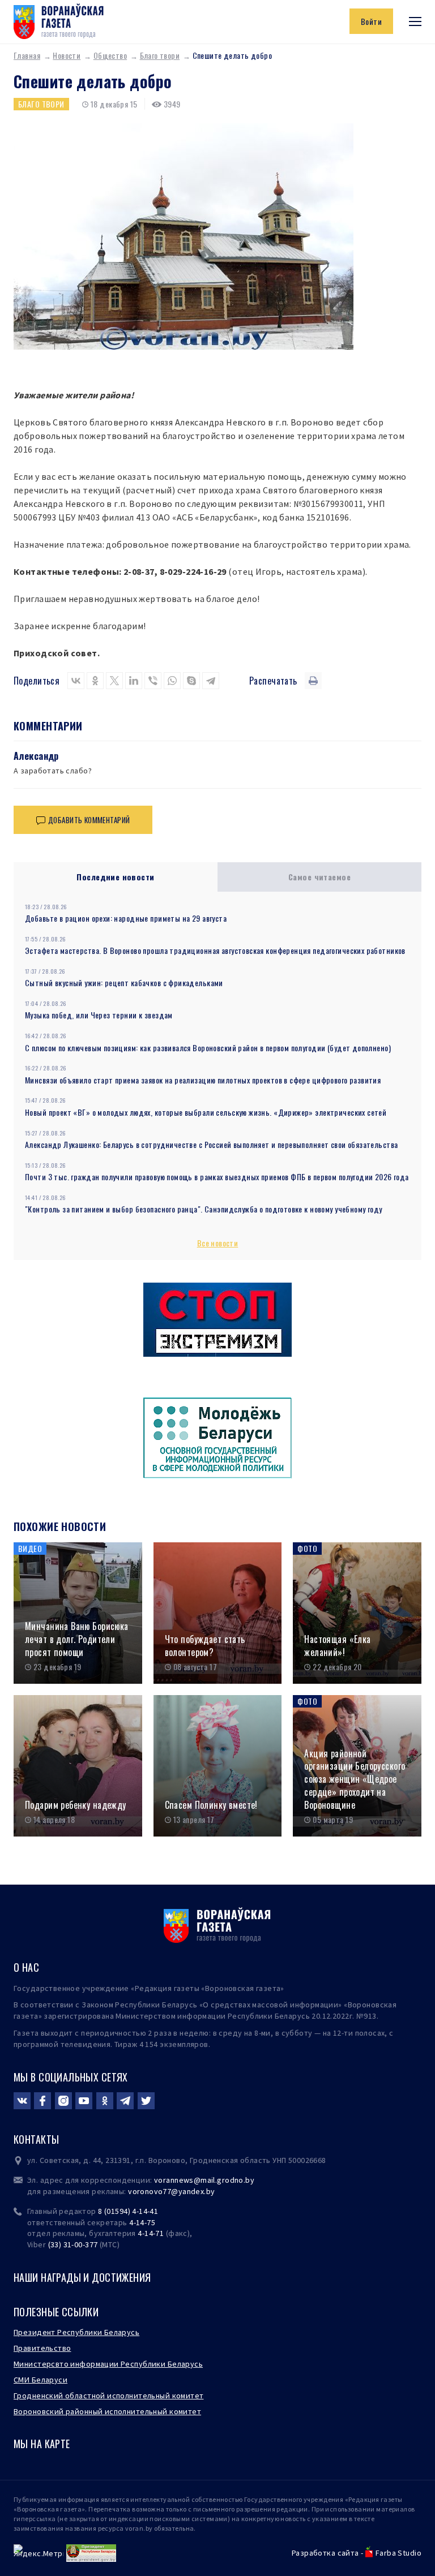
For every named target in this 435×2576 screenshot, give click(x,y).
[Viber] (153, 681)
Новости (67, 55)
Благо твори (160, 55)
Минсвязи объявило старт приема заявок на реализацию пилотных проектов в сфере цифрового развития (203, 1080)
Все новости (218, 1243)
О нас (26, 1967)
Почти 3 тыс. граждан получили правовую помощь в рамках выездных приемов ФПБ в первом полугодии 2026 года (217, 1177)
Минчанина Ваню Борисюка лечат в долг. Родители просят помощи (77, 1639)
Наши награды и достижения (82, 2277)
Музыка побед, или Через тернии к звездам (99, 1015)
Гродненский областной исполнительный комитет (108, 2396)
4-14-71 (151, 2233)
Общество (110, 55)
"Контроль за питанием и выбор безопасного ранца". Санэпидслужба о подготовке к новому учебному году (204, 1209)
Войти (371, 21)
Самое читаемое (319, 877)
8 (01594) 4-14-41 (128, 2211)
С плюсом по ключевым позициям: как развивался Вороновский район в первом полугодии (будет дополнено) (208, 1048)
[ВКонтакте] (76, 681)
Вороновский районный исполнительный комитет (107, 2411)
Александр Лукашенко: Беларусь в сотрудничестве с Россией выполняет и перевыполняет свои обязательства (211, 1144)
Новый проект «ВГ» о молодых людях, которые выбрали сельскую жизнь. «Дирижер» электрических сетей (206, 1112)
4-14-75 (142, 2222)
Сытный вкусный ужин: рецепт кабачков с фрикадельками (124, 982)
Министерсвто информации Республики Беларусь (108, 2364)
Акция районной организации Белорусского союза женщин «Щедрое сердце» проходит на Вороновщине (355, 1779)
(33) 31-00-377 (73, 2244)
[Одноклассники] (95, 681)
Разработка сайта (325, 2553)
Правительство (42, 2348)
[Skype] (191, 681)
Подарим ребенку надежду (76, 1805)
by (211, 2191)
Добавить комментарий (89, 820)
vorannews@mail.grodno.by (204, 2180)
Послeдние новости (115, 877)
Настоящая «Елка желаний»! (337, 1646)
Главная (27, 55)
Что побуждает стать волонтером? (205, 1646)
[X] (114, 681)
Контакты (36, 2139)
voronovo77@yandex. (167, 2191)
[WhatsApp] (172, 681)
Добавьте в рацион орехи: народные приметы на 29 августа (126, 918)
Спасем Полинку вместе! (211, 1805)
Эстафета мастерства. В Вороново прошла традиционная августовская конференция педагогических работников (215, 950)
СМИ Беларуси (40, 2380)
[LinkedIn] (134, 681)
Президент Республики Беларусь (76, 2332)
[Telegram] (211, 681)
